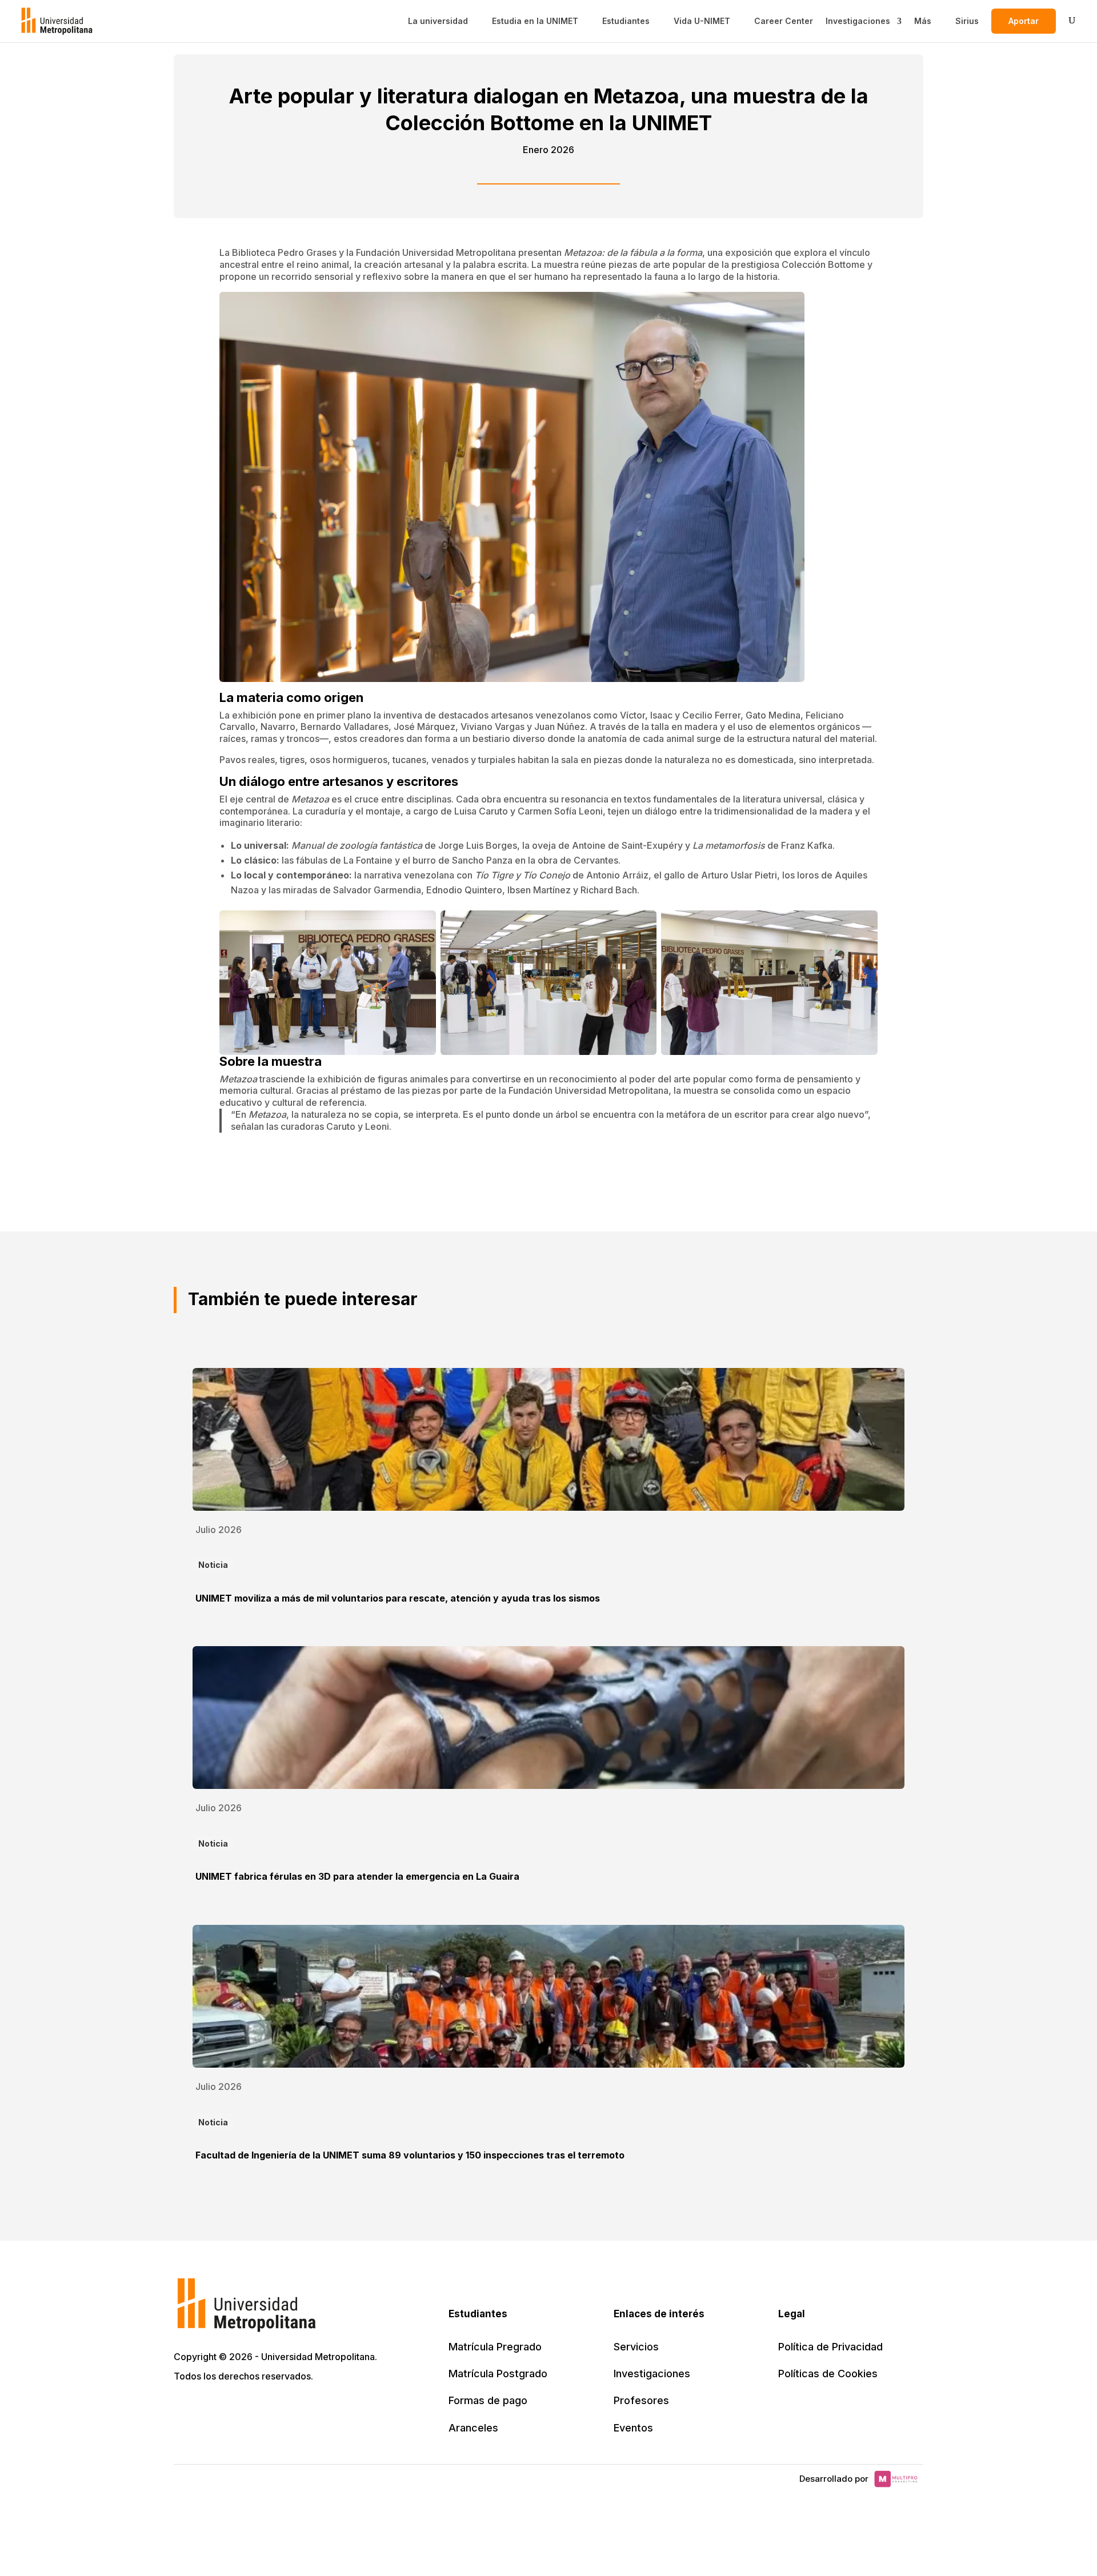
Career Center (784, 21)
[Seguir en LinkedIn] (234, 2409)
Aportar (1024, 21)
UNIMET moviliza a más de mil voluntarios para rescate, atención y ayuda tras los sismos (398, 1598)
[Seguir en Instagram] (285, 2409)
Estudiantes (626, 21)
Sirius (967, 21)
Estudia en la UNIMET (535, 21)
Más (923, 21)
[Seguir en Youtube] (259, 2409)
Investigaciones (858, 21)
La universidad (438, 21)
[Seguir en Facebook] (209, 2409)
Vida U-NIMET (702, 21)
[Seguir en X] (184, 2409)
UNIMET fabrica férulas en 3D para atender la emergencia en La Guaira (357, 1876)
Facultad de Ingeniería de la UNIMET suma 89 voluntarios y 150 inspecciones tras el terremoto (410, 2155)
